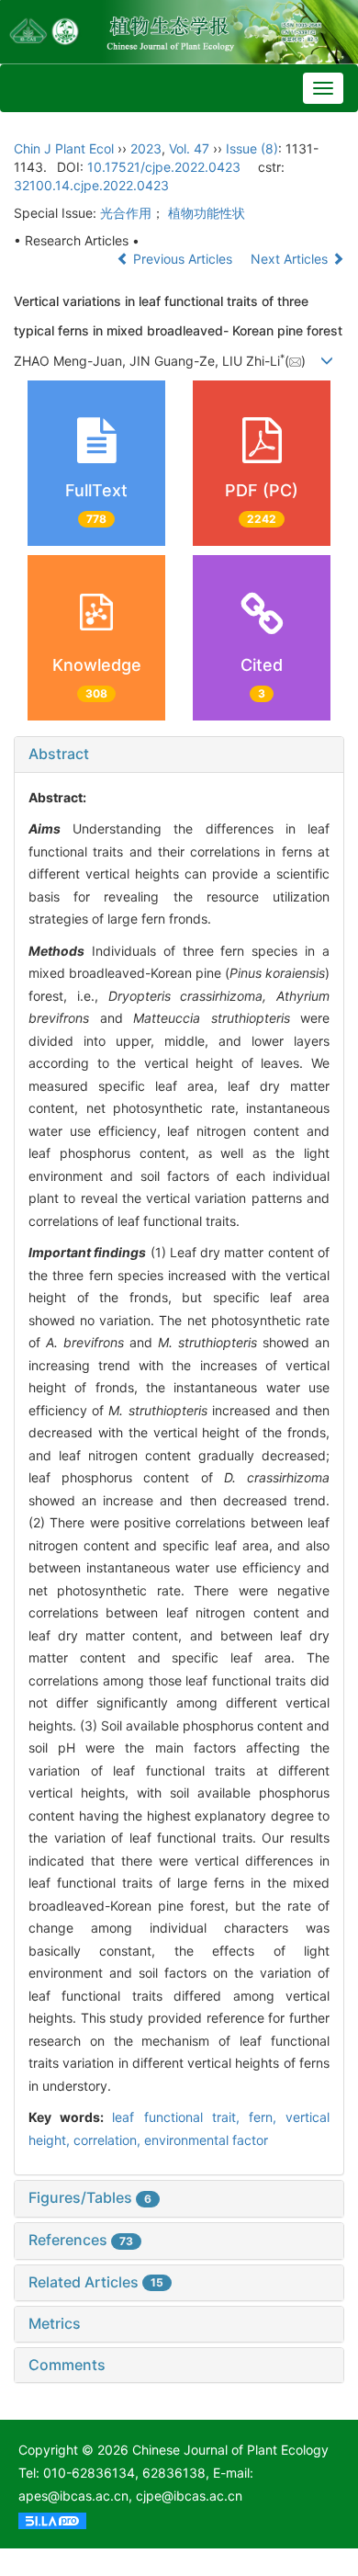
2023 (146, 148)
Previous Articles (183, 259)
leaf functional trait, (180, 2117)
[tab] (179, 755)
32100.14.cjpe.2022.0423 (91, 185)
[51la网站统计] (52, 2519)
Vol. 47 (189, 148)
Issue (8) (252, 148)
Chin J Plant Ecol (64, 148)
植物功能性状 (207, 213)
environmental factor (206, 2140)
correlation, (109, 2140)
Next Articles (291, 259)
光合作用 (126, 213)
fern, (267, 2117)
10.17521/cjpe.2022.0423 (164, 167)
